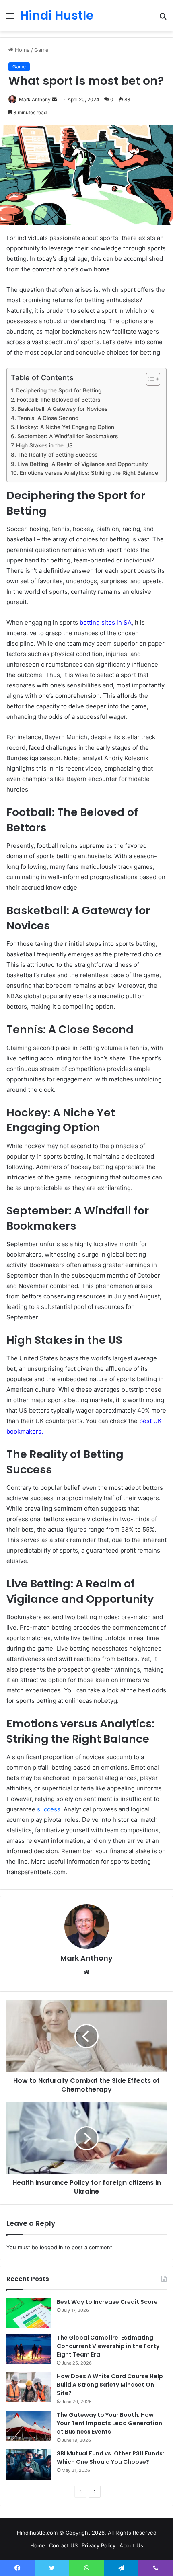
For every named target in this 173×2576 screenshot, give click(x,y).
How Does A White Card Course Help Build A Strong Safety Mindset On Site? (110, 2385)
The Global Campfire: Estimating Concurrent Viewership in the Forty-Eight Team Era (110, 2346)
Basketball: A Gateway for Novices (62, 409)
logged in (51, 2247)
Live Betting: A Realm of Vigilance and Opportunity (83, 464)
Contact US (63, 2545)
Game (41, 50)
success (49, 1809)
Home (22, 50)
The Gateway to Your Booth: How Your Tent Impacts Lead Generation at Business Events (109, 2423)
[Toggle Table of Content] (149, 379)
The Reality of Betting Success (57, 455)
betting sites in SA (106, 622)
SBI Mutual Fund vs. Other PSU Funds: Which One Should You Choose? (110, 2458)
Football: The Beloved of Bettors (59, 400)
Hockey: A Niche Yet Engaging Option (66, 427)
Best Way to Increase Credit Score (107, 2302)
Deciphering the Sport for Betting (59, 390)
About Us (131, 2545)
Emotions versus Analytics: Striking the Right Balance (89, 473)
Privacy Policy (99, 2545)
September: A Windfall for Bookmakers (68, 436)
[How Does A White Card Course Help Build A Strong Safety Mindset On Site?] (29, 2387)
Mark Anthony (35, 99)
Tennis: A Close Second (48, 418)
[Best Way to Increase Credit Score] (29, 2313)
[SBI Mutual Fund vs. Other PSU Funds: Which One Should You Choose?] (29, 2464)
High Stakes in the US (44, 445)
